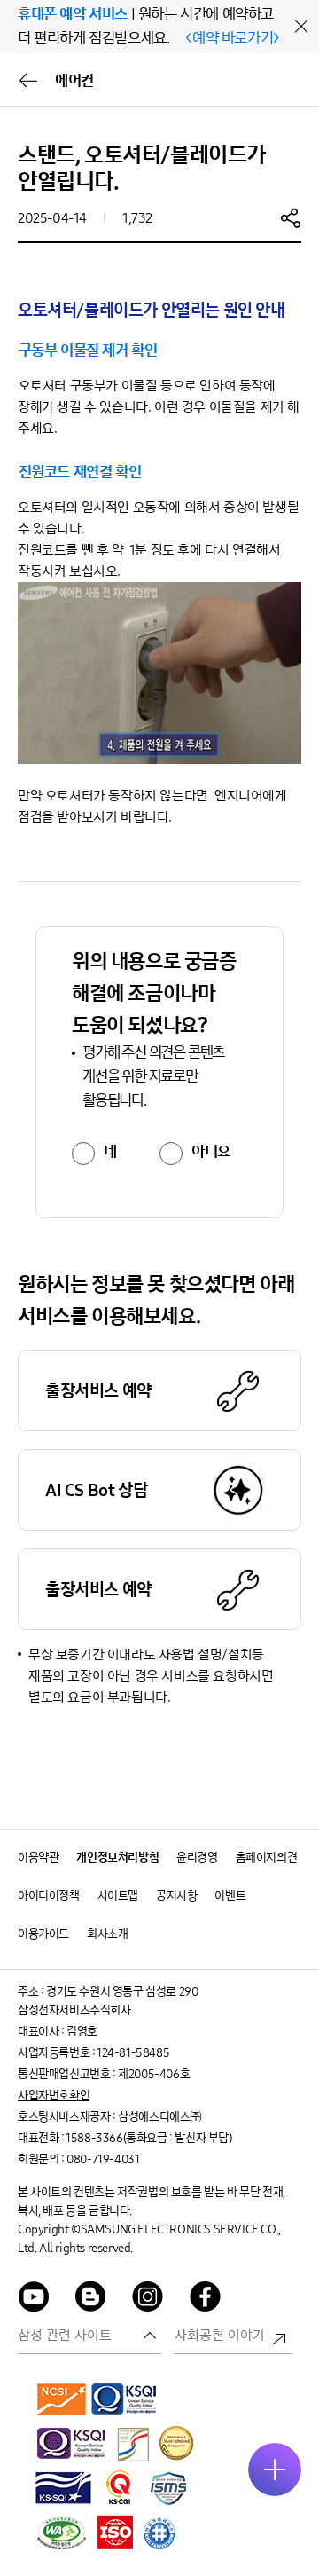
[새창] (62, 2399)
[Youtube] (34, 2300)
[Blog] (91, 2300)
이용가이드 (43, 1934)
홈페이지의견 (267, 1858)
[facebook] (206, 2300)
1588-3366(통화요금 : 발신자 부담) (148, 2138)
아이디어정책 (49, 1896)
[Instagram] (148, 2300)
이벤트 (230, 1896)
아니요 (211, 1152)
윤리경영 (197, 1858)
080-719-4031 (103, 2159)
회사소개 (107, 1934)
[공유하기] (291, 217)
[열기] (275, 2470)
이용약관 (38, 1858)
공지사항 (176, 1896)
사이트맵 (118, 1896)
